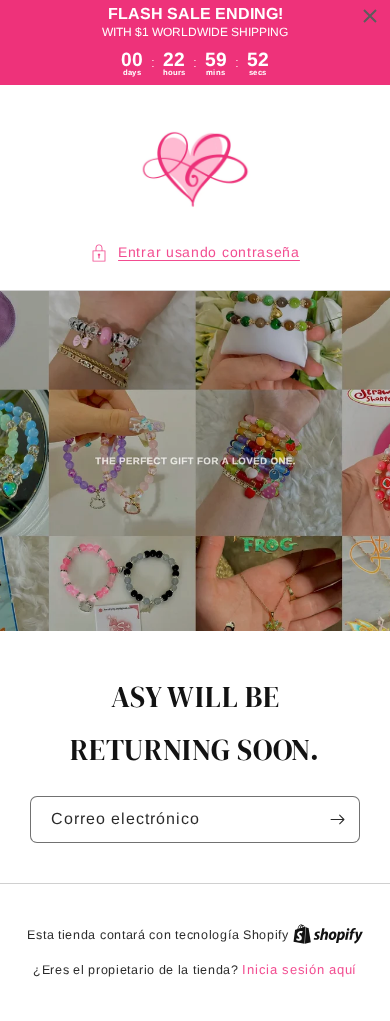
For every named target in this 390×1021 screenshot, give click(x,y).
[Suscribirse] (337, 819)
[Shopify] (328, 934)
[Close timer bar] (370, 16)
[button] (195, 252)
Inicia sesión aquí (299, 969)
